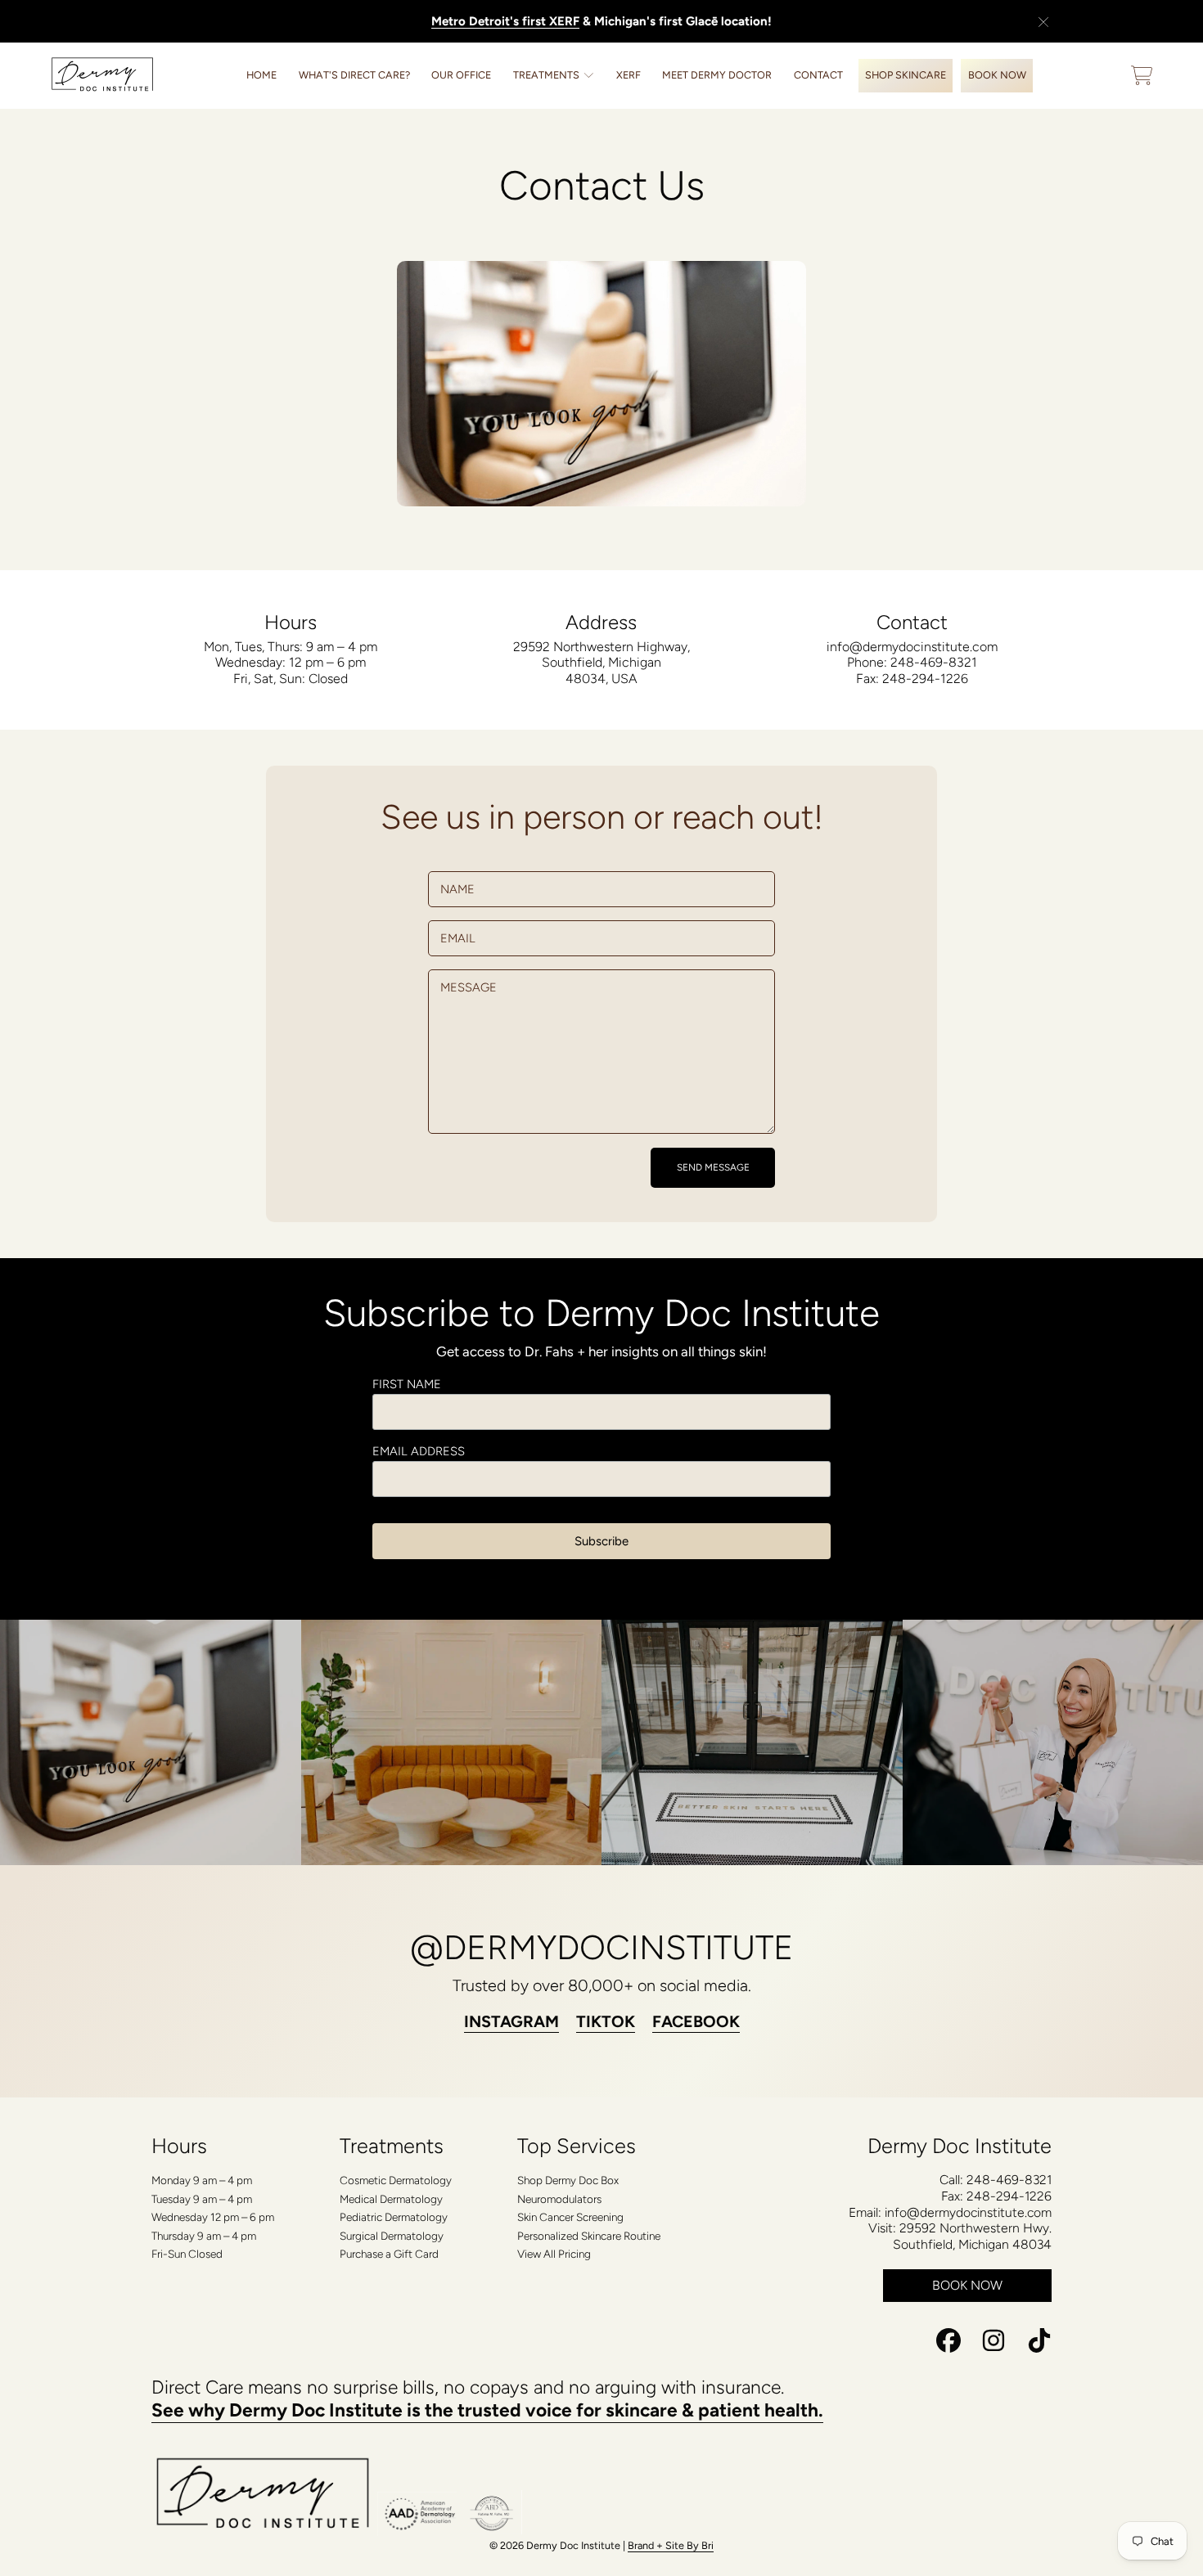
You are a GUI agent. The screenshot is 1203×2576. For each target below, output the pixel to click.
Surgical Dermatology (392, 2236)
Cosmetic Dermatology (396, 2180)
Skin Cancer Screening (570, 2217)
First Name (407, 1384)
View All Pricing (554, 2254)
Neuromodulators (559, 2199)
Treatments (547, 75)
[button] (1142, 75)
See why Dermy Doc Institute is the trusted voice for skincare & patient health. (487, 2410)
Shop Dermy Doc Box (568, 2180)
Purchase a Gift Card (389, 2254)
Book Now (967, 2285)
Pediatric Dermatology (394, 2217)
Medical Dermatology (391, 2199)
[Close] (1043, 22)
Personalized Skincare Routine (589, 2236)
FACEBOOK (696, 2021)
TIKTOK (606, 2021)
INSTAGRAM (511, 2021)
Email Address (419, 1451)
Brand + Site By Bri (671, 2545)
